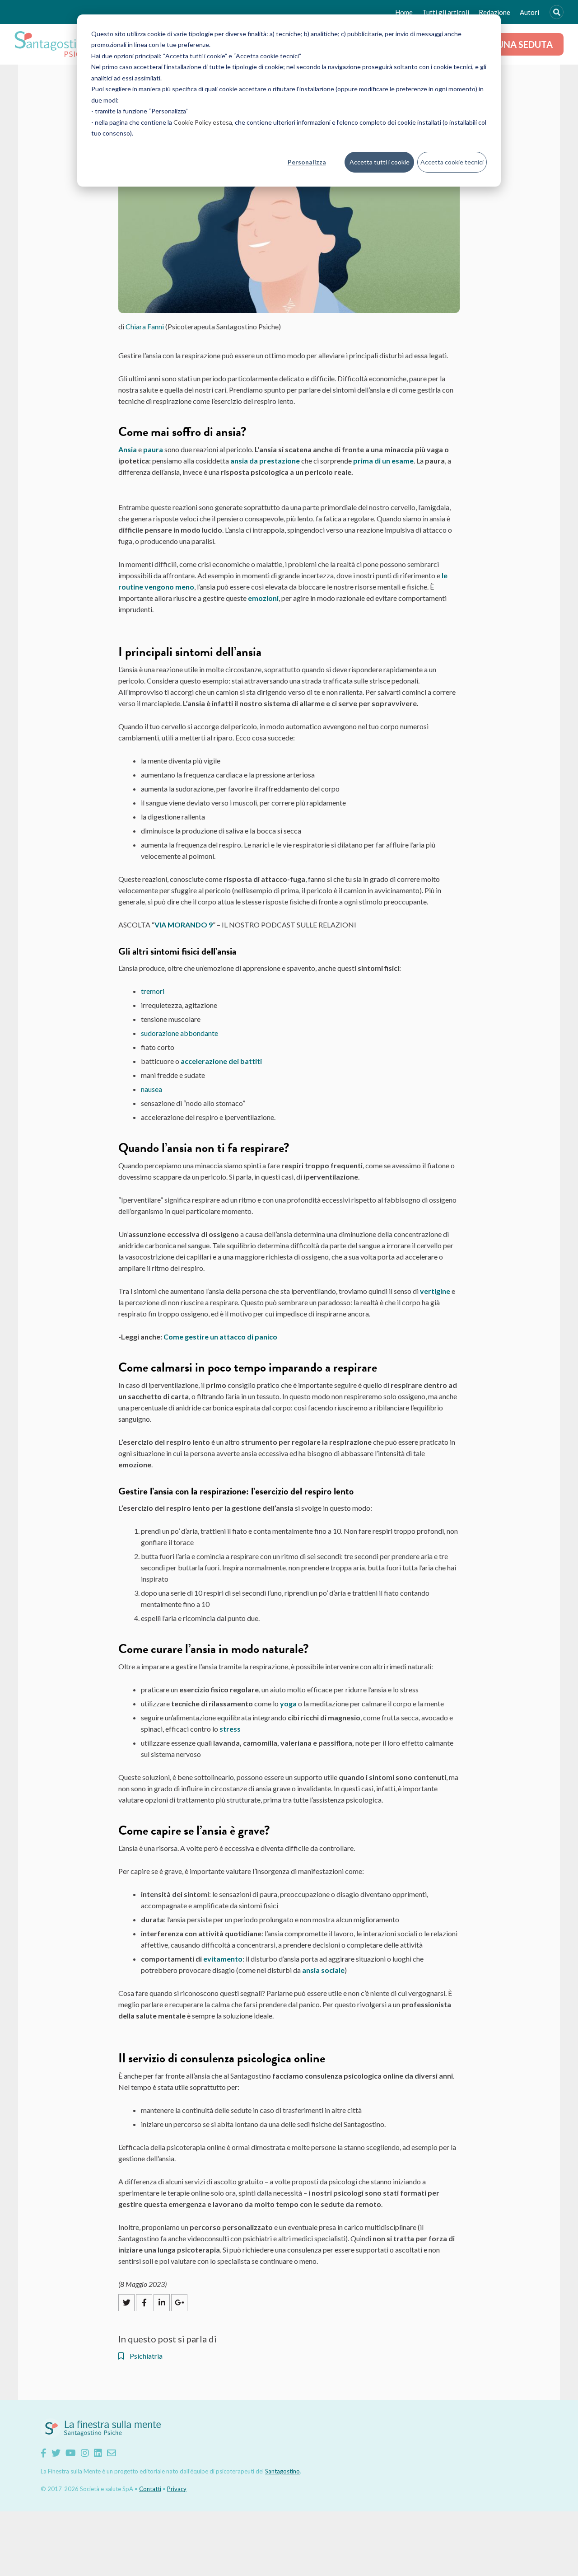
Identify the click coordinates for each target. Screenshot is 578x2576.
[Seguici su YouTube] (71, 2453)
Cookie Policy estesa (203, 122)
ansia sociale (323, 1970)
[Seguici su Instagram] (85, 2453)
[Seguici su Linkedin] (98, 2453)
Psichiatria (145, 2356)
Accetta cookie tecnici (452, 162)
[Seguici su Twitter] (56, 2453)
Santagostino (282, 2471)
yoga (288, 1703)
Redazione (494, 12)
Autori (529, 12)
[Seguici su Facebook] (44, 2453)
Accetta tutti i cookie (380, 162)
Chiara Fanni (145, 326)
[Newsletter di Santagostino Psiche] (112, 2453)
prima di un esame (383, 461)
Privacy (177, 2489)
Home (404, 12)
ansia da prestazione (265, 461)
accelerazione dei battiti (221, 1061)
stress (231, 1729)
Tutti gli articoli (446, 12)
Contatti (150, 2489)
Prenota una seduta (503, 44)
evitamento (223, 1959)
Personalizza (307, 162)
